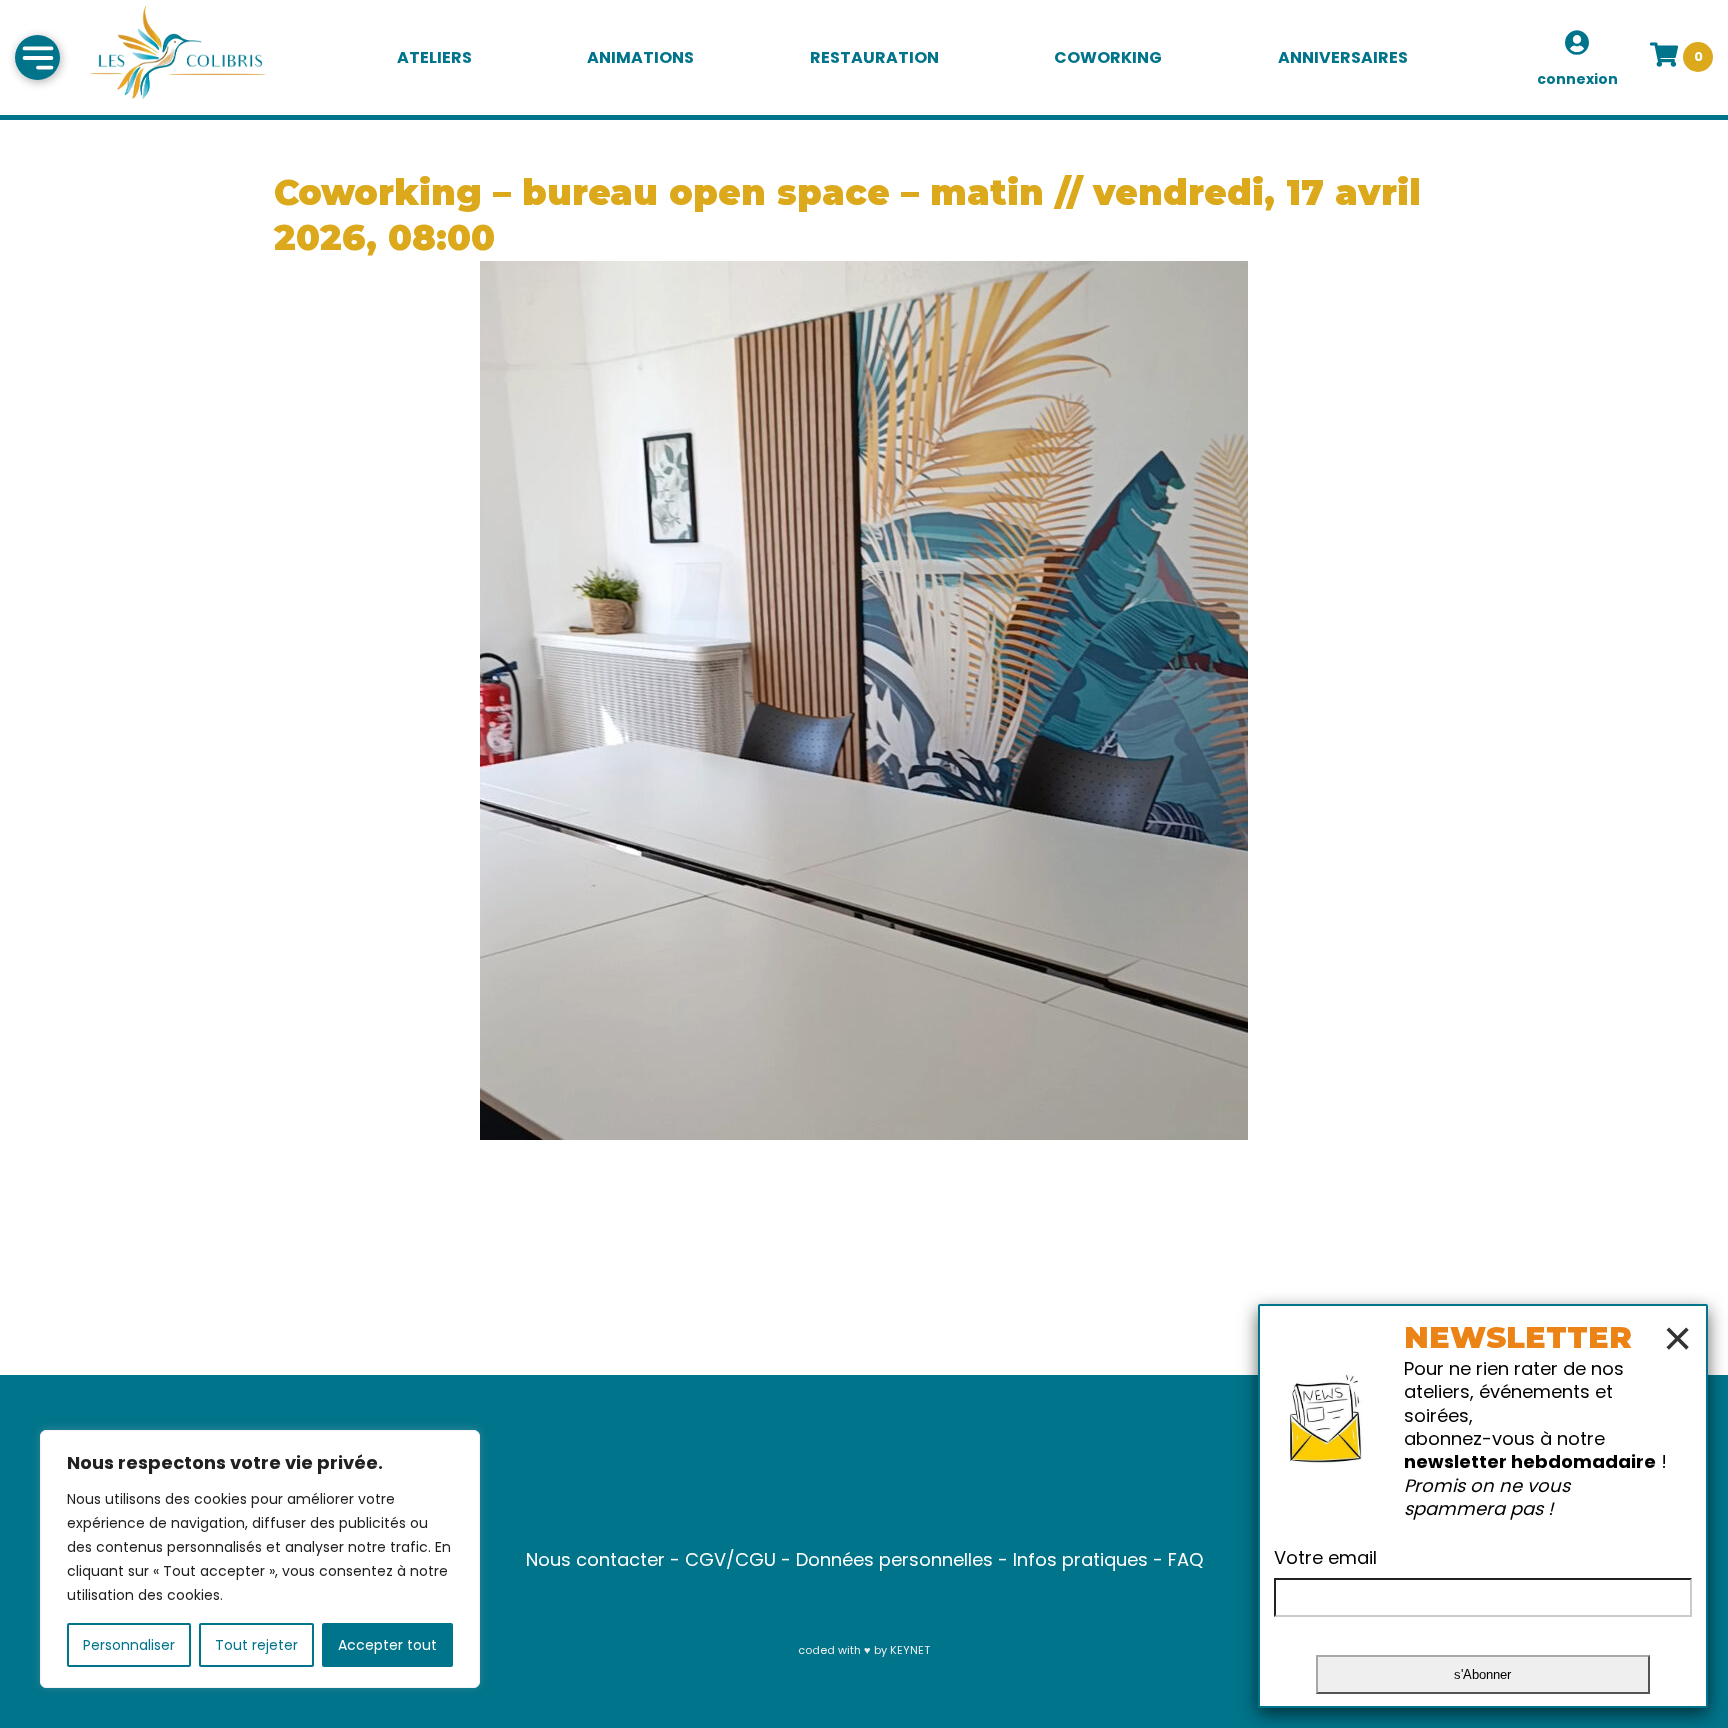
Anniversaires (1343, 57)
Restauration (874, 57)
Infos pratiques (1080, 1559)
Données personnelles (894, 1559)
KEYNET (910, 1650)
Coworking (1108, 57)
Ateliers (434, 57)
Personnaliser (129, 1645)
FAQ (1185, 1559)
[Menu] (37, 57)
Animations (640, 57)
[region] (260, 1559)
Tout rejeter (256, 1645)
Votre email (1325, 1557)
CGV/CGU (730, 1559)
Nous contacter (595, 1559)
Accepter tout (387, 1645)
